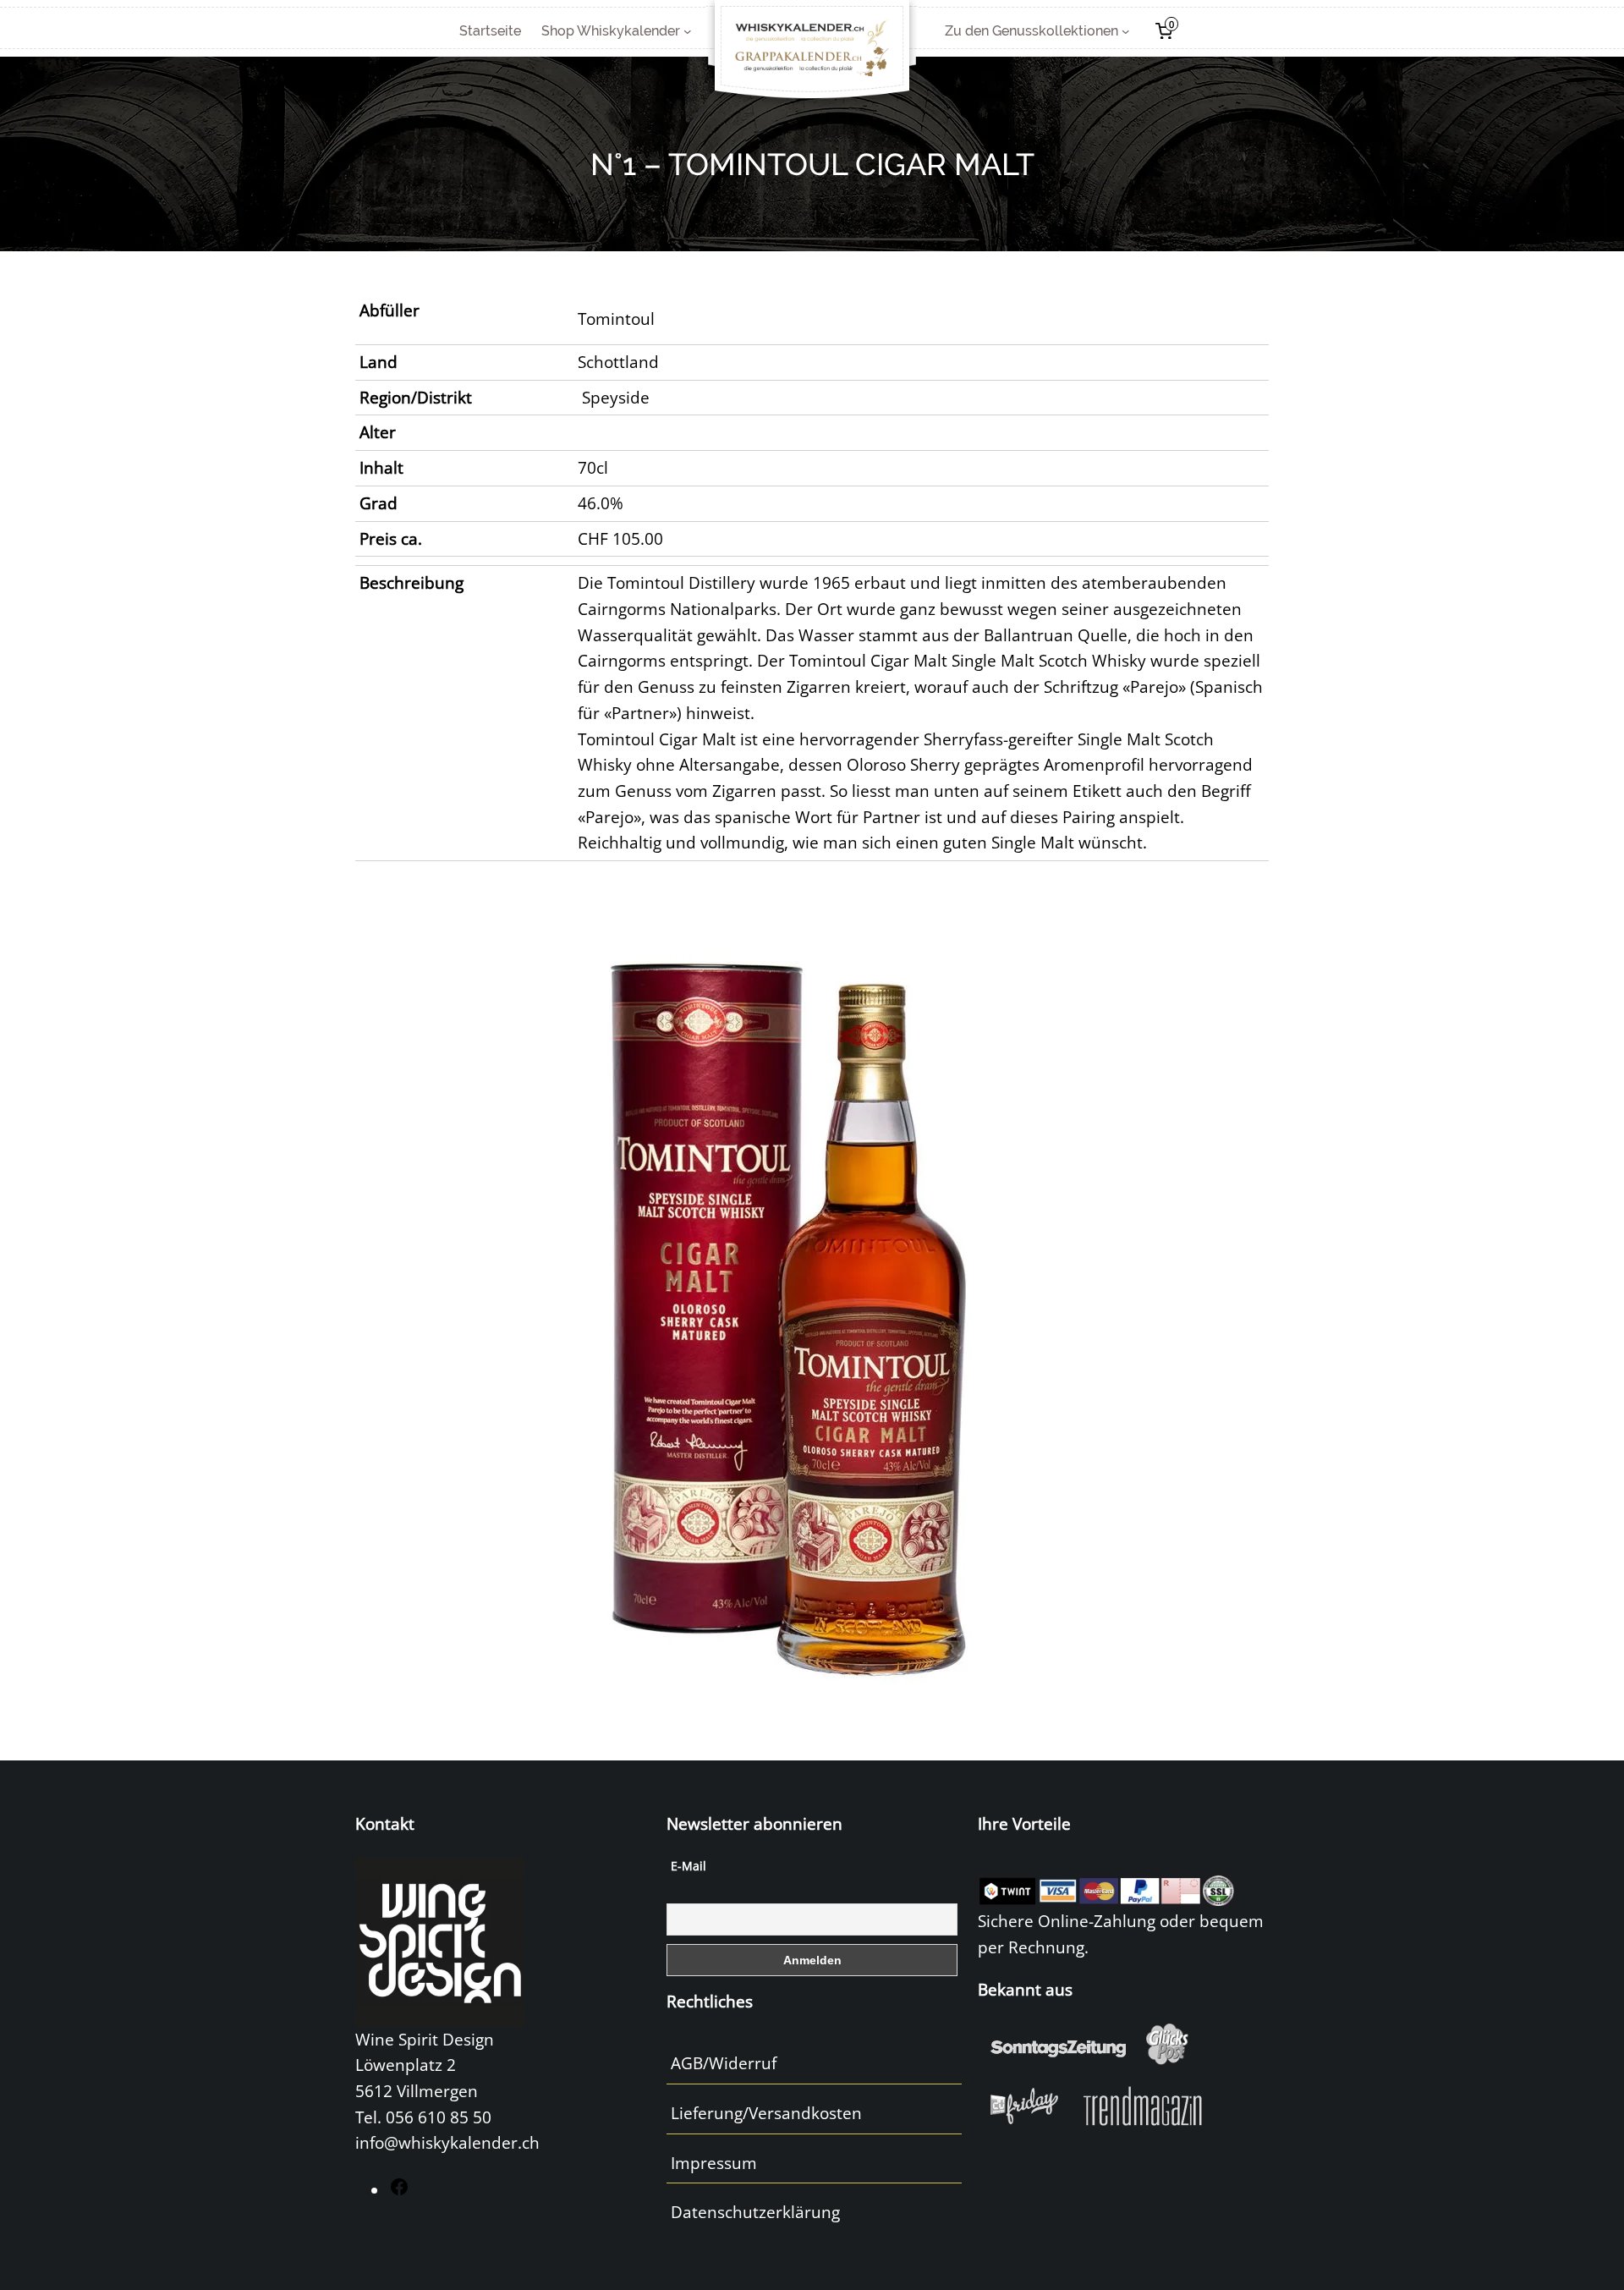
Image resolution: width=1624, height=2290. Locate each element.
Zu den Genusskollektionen (1031, 31)
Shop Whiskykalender (611, 31)
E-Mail (689, 1866)
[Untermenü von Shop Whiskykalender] (688, 31)
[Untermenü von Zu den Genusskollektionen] (1126, 31)
